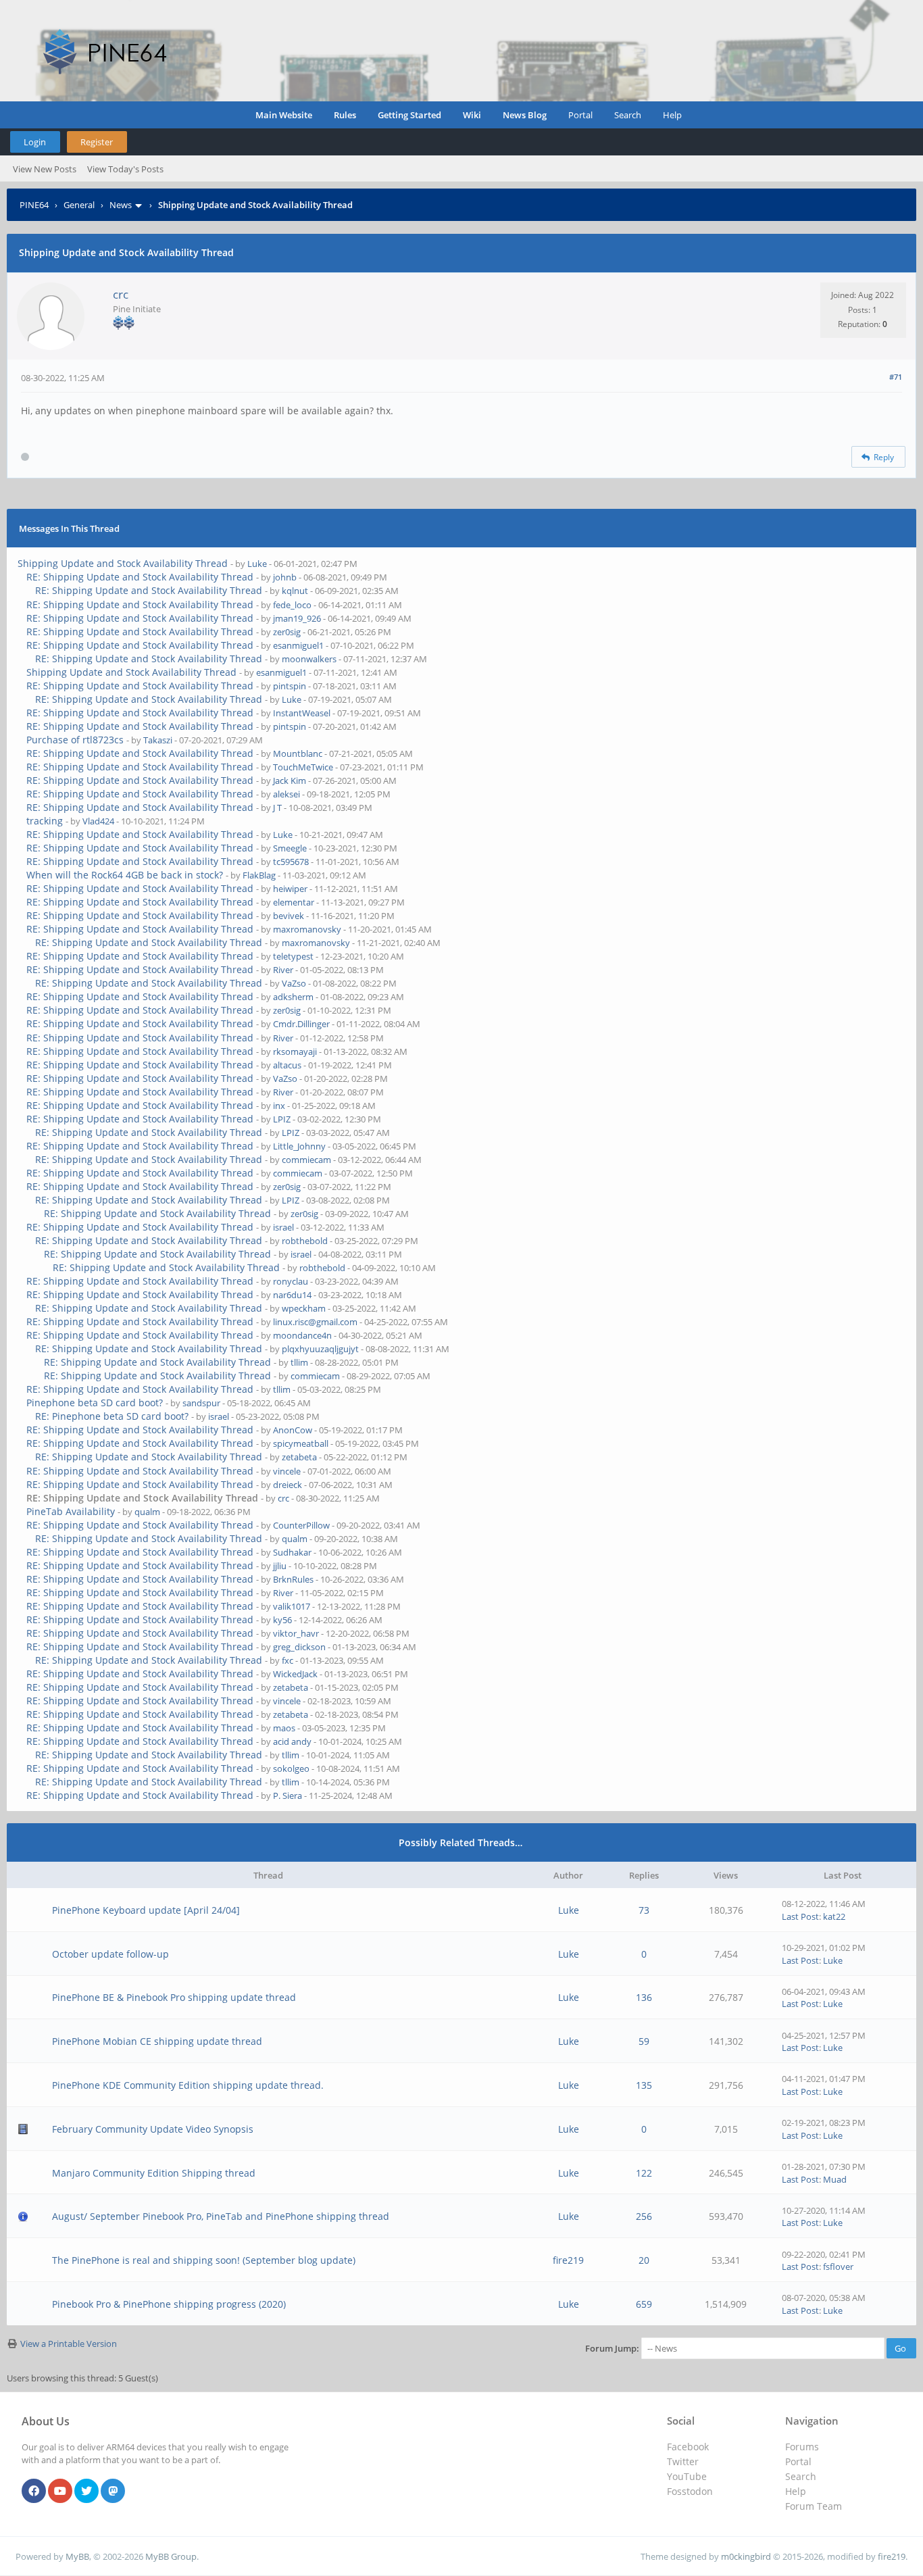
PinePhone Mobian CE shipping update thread (157, 2041)
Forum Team (814, 2506)
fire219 (568, 2260)
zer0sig (287, 632)
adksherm (293, 997)
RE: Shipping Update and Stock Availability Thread (140, 577)
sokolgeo (291, 1768)
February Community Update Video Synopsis (153, 2129)
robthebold (305, 1241)
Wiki (472, 115)
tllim (299, 1362)
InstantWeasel (302, 713)
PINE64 (34, 205)
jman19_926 (297, 618)
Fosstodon (690, 2491)
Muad (835, 2179)
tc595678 (291, 862)
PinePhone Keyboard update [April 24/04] (146, 1910)
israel (283, 1227)
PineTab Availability (71, 1511)
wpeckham (304, 1308)
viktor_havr (296, 1633)
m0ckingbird (746, 2556)
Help (672, 115)
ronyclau (291, 1281)
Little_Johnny (299, 1146)
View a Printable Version (69, 2344)
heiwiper (290, 889)
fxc (288, 1660)
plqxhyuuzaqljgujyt (320, 1349)
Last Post (800, 1916)
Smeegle (290, 848)
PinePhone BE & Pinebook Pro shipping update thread (174, 1997)
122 (644, 2173)
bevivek (289, 916)
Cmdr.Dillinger (301, 1024)
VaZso (294, 983)
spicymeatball (301, 1443)
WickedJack (295, 1674)
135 (644, 2085)
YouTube (687, 2476)
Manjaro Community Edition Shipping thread (154, 2173)
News (121, 205)
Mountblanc (298, 753)
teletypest (293, 956)
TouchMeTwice (303, 767)
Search (628, 115)
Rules (345, 115)
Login (35, 142)
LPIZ (282, 1119)
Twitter (683, 2461)
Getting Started (409, 115)
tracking (45, 821)
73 (644, 1910)
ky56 (282, 1620)
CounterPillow (301, 1525)
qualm (147, 1512)
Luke (257, 564)
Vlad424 (98, 821)
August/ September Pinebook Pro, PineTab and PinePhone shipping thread (221, 2216)
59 (644, 2041)
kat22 (834, 1916)
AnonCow (293, 1430)
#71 (896, 377)
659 (644, 2304)
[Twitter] (86, 2492)
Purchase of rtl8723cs (75, 740)
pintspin (290, 686)
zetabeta (299, 1457)
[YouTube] (60, 2492)
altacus (287, 1065)
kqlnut (295, 591)
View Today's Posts (125, 169)
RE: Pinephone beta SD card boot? (112, 1416)
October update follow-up (110, 1954)
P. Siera (288, 1795)
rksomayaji (295, 1051)
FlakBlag (259, 875)
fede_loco (292, 605)
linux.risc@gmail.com (315, 1322)
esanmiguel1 (298, 645)
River (283, 970)
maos (284, 1728)
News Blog (525, 115)
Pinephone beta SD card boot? (95, 1403)
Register (97, 142)
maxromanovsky (307, 929)
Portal (580, 115)
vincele (287, 1471)
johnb (285, 577)
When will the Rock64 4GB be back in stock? (125, 875)
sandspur (201, 1403)
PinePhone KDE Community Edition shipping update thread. (188, 2085)
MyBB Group (171, 2556)
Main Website (284, 115)
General (79, 205)
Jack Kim (290, 781)
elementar (294, 902)
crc (121, 294)
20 (644, 2260)
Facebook (688, 2447)
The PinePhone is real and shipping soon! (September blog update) (204, 2260)
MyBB (77, 2556)
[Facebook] (34, 2492)
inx (279, 1106)
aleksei (286, 794)
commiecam (306, 1160)
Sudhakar (292, 1552)
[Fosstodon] (113, 2492)
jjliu (280, 1566)
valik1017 (292, 1606)
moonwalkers (309, 659)
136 (644, 1997)
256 (644, 2216)
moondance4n (302, 1335)
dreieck (288, 1485)
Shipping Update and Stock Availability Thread (123, 563)
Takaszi (158, 740)
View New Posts (45, 169)
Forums (802, 2447)
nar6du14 (292, 1295)
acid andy (292, 1741)
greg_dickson (299, 1647)
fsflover (838, 2267)
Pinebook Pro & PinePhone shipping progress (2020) (169, 2304)
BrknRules (293, 1579)
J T (277, 808)
